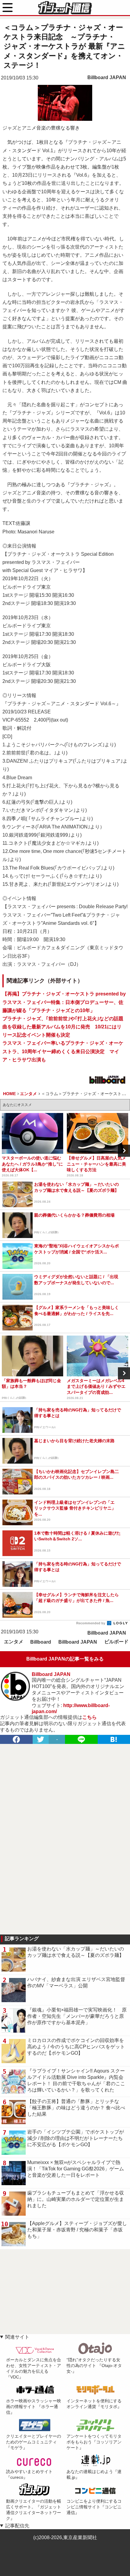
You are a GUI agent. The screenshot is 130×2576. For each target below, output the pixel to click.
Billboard (41, 1642)
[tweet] (41, 1739)
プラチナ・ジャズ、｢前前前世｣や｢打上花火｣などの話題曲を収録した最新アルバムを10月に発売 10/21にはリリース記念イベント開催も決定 (63, 1027)
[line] (81, 1739)
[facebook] (16, 1739)
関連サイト (17, 2337)
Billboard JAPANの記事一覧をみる (65, 1659)
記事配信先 (17, 2526)
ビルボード (116, 1642)
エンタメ (14, 1642)
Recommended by (91, 1623)
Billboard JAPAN (107, 77)
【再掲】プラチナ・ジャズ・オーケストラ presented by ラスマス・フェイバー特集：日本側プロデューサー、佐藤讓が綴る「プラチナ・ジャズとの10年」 (64, 1002)
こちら (89, 1717)
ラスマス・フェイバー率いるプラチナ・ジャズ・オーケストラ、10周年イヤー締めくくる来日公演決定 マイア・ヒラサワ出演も (63, 1051)
